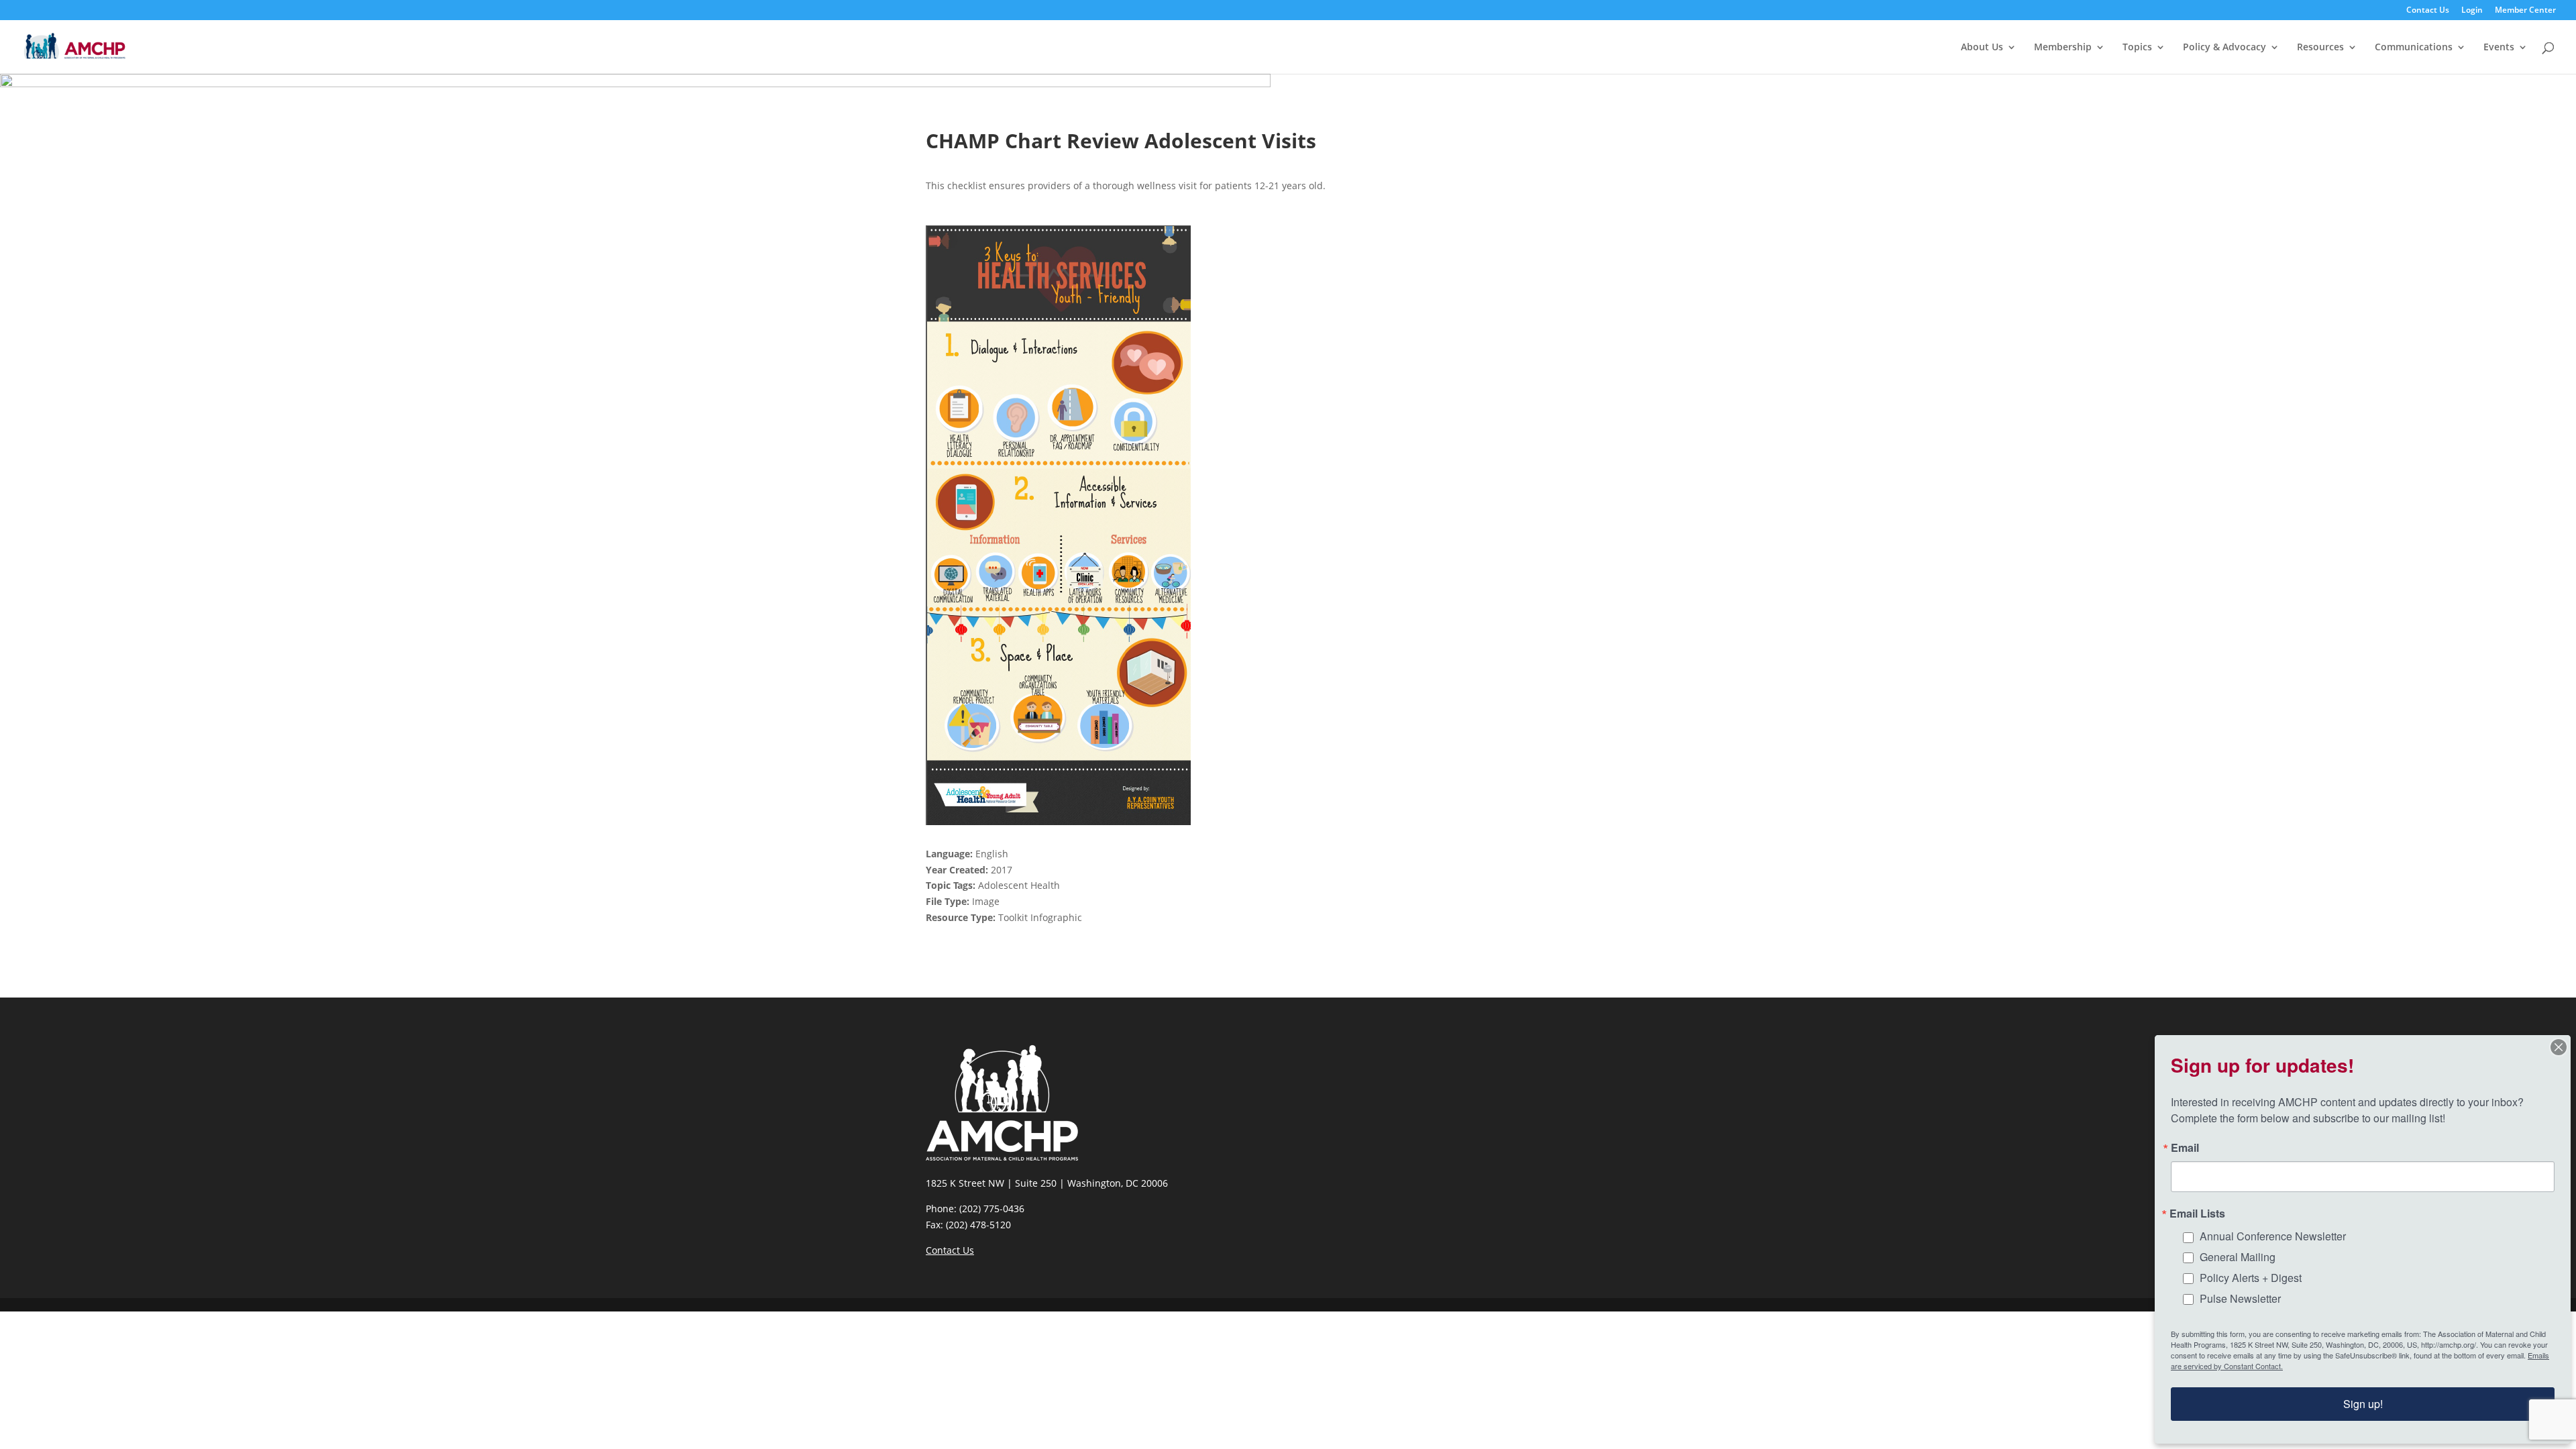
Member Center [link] (2525, 11)
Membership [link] (2063, 48)
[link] (75, 46)
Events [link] (2499, 48)
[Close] (2559, 1047)
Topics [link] (2137, 48)
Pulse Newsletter (2240, 1298)
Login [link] (2472, 11)
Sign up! (2363, 1404)
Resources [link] (2320, 48)
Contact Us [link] (2428, 11)
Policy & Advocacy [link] (2224, 48)
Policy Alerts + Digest (2251, 1278)
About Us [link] (1982, 48)
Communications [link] (2414, 48)
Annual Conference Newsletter (2273, 1236)
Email (2185, 1148)
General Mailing (2238, 1257)
